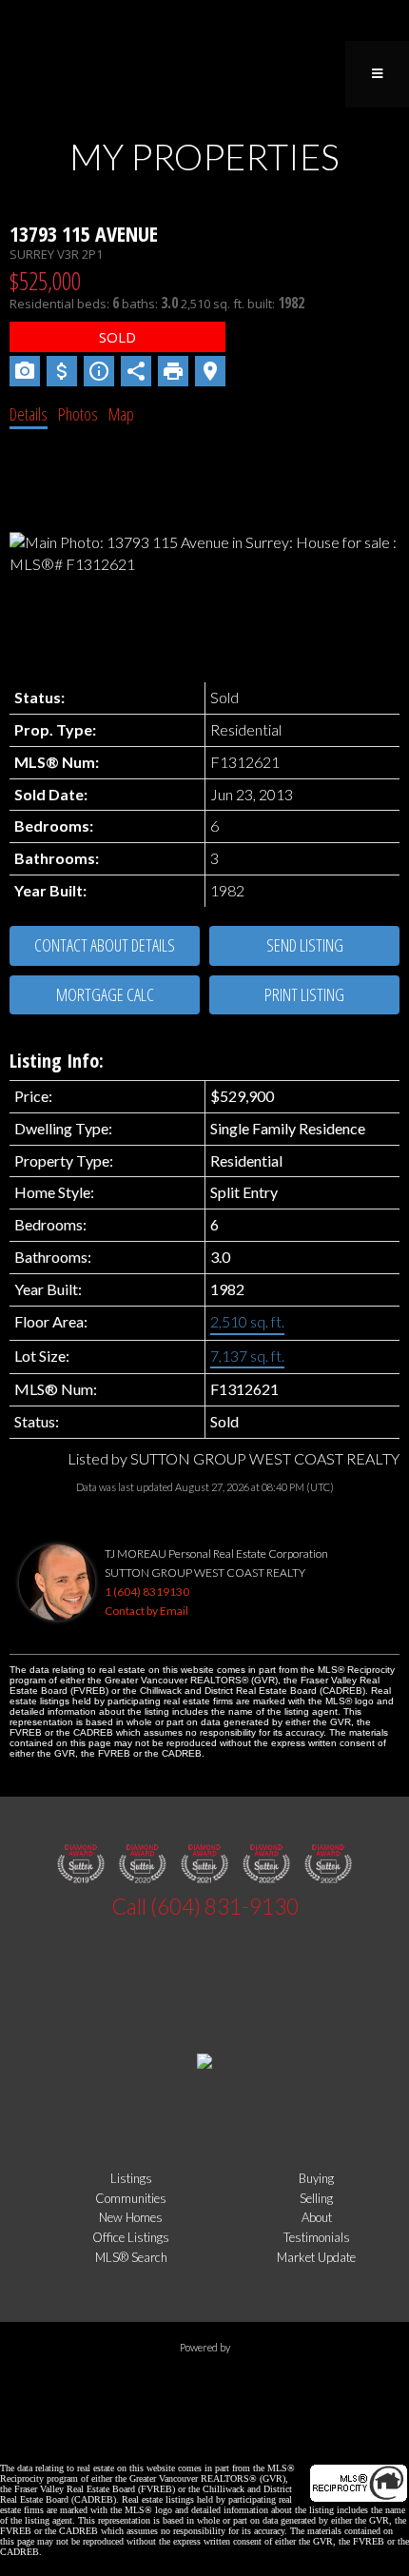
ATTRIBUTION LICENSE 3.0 (304, 2437)
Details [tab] (29, 414)
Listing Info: (57, 1061)
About (317, 2217)
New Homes (131, 2217)
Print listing (304, 994)
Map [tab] (121, 414)
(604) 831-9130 (224, 1907)
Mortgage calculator (105, 995)
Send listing (305, 945)
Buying (316, 2178)
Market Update (316, 2257)
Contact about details (105, 945)
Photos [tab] (78, 414)
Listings (131, 2178)
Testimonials (317, 2237)
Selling (316, 2198)
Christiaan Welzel (149, 2437)
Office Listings (131, 2237)
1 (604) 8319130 (147, 1592)
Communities (131, 2198)
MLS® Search (131, 2257)
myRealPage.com (205, 2382)
